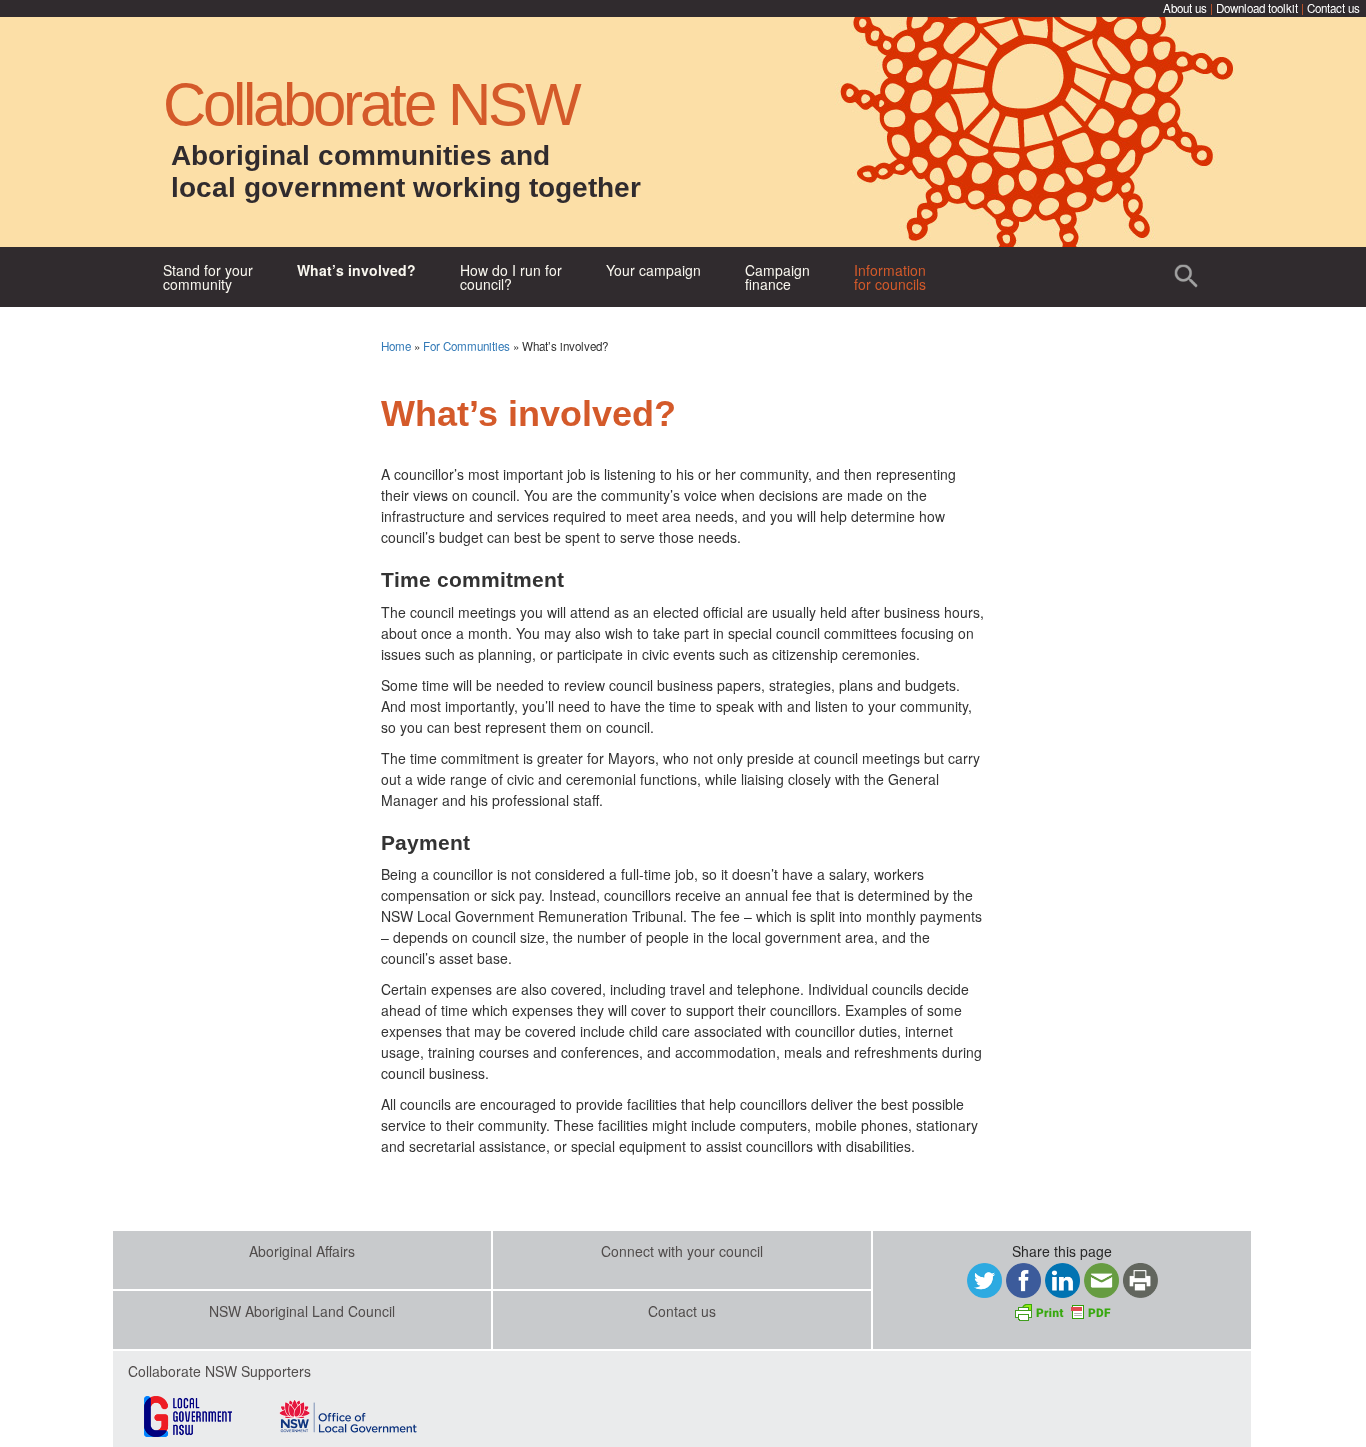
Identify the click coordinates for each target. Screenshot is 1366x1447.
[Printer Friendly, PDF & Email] (1062, 1310)
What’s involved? (356, 270)
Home (396, 346)
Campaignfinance (777, 277)
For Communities (466, 346)
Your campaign (653, 270)
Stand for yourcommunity (208, 277)
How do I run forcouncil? (511, 277)
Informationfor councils (890, 277)
